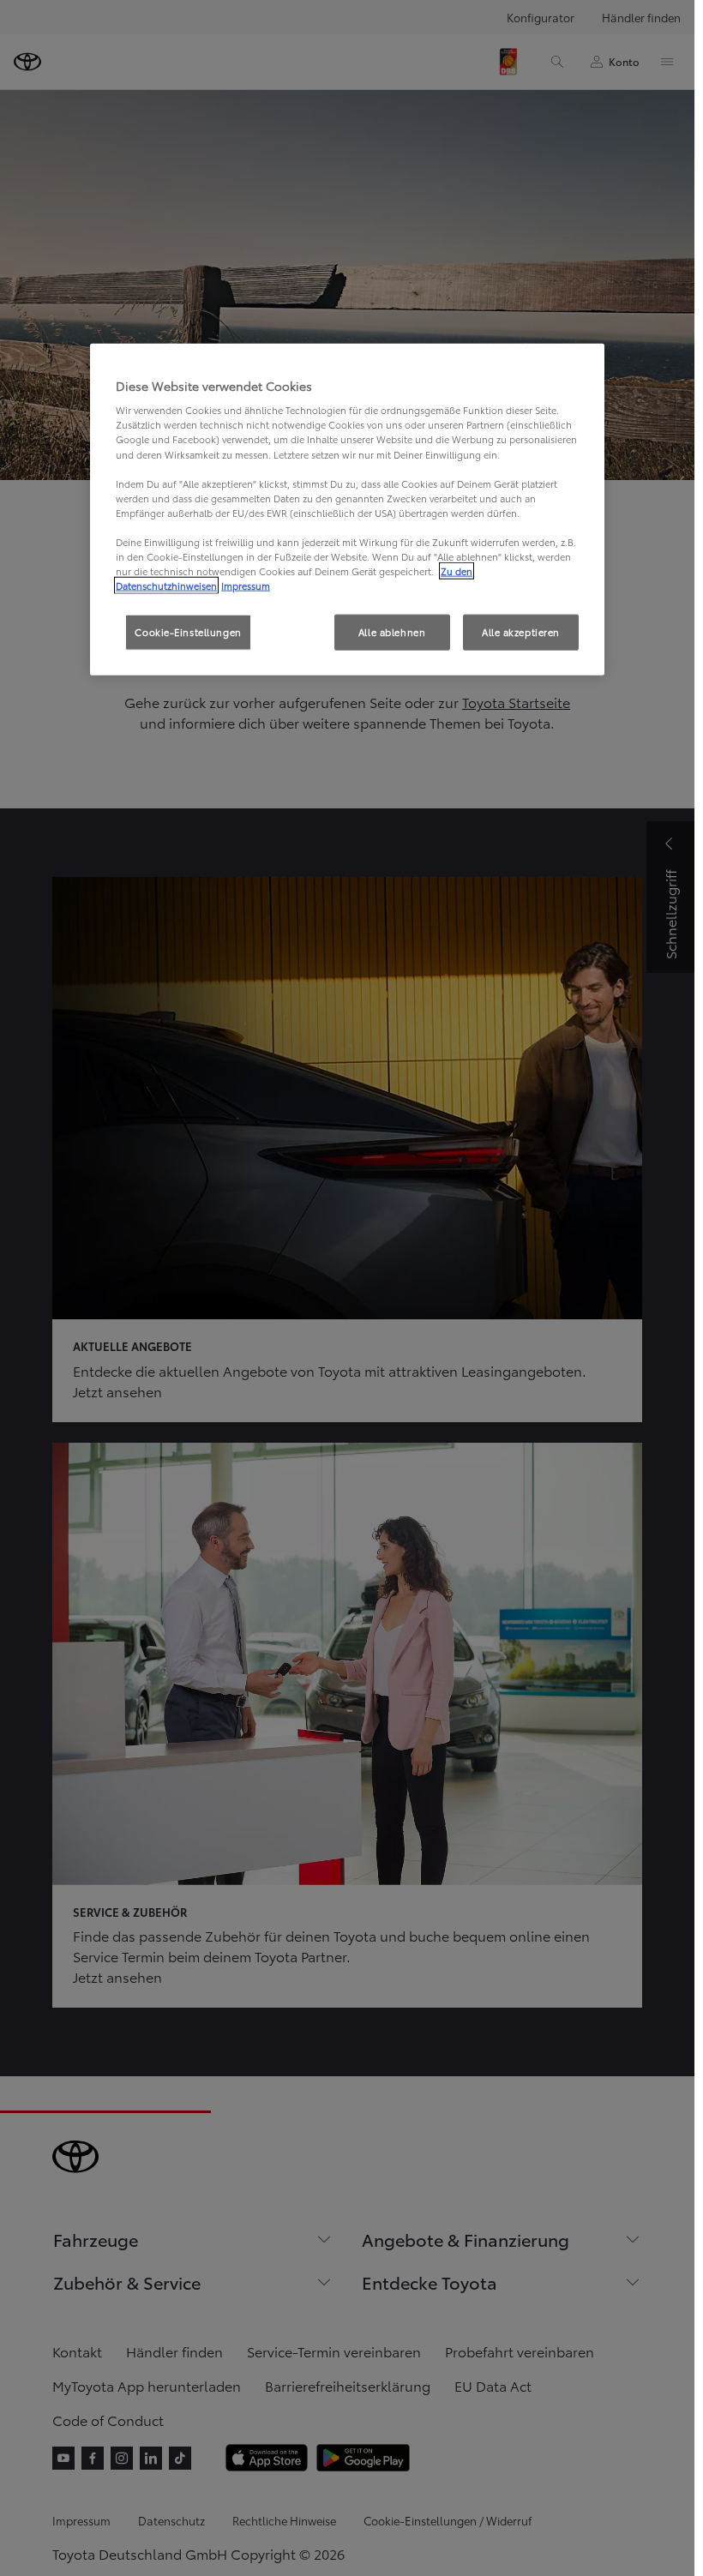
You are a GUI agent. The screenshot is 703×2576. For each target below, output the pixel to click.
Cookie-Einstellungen (188, 632)
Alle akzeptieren (521, 632)
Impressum (246, 585)
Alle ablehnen (392, 632)
